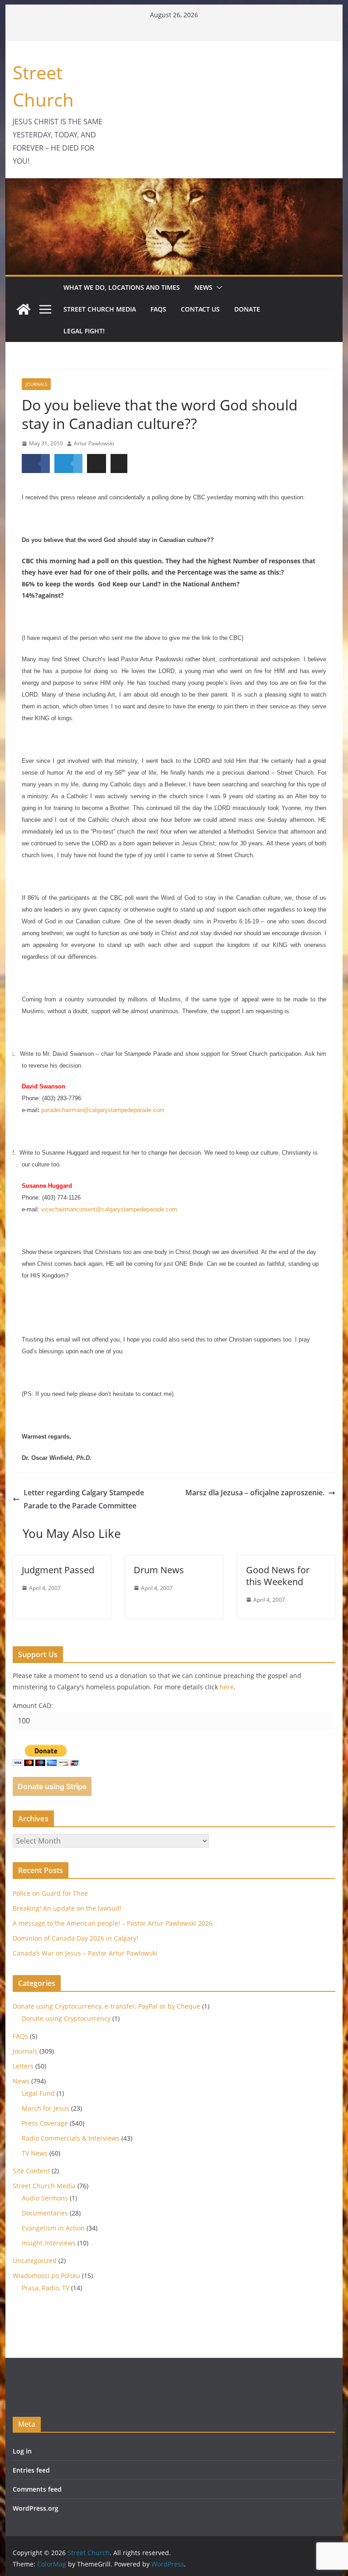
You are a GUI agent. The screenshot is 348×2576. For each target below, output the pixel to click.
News (203, 287)
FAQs (158, 309)
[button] (217, 288)
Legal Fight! (84, 331)
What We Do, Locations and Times (122, 287)
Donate (247, 309)
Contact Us (200, 309)
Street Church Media (100, 309)
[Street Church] (24, 309)
